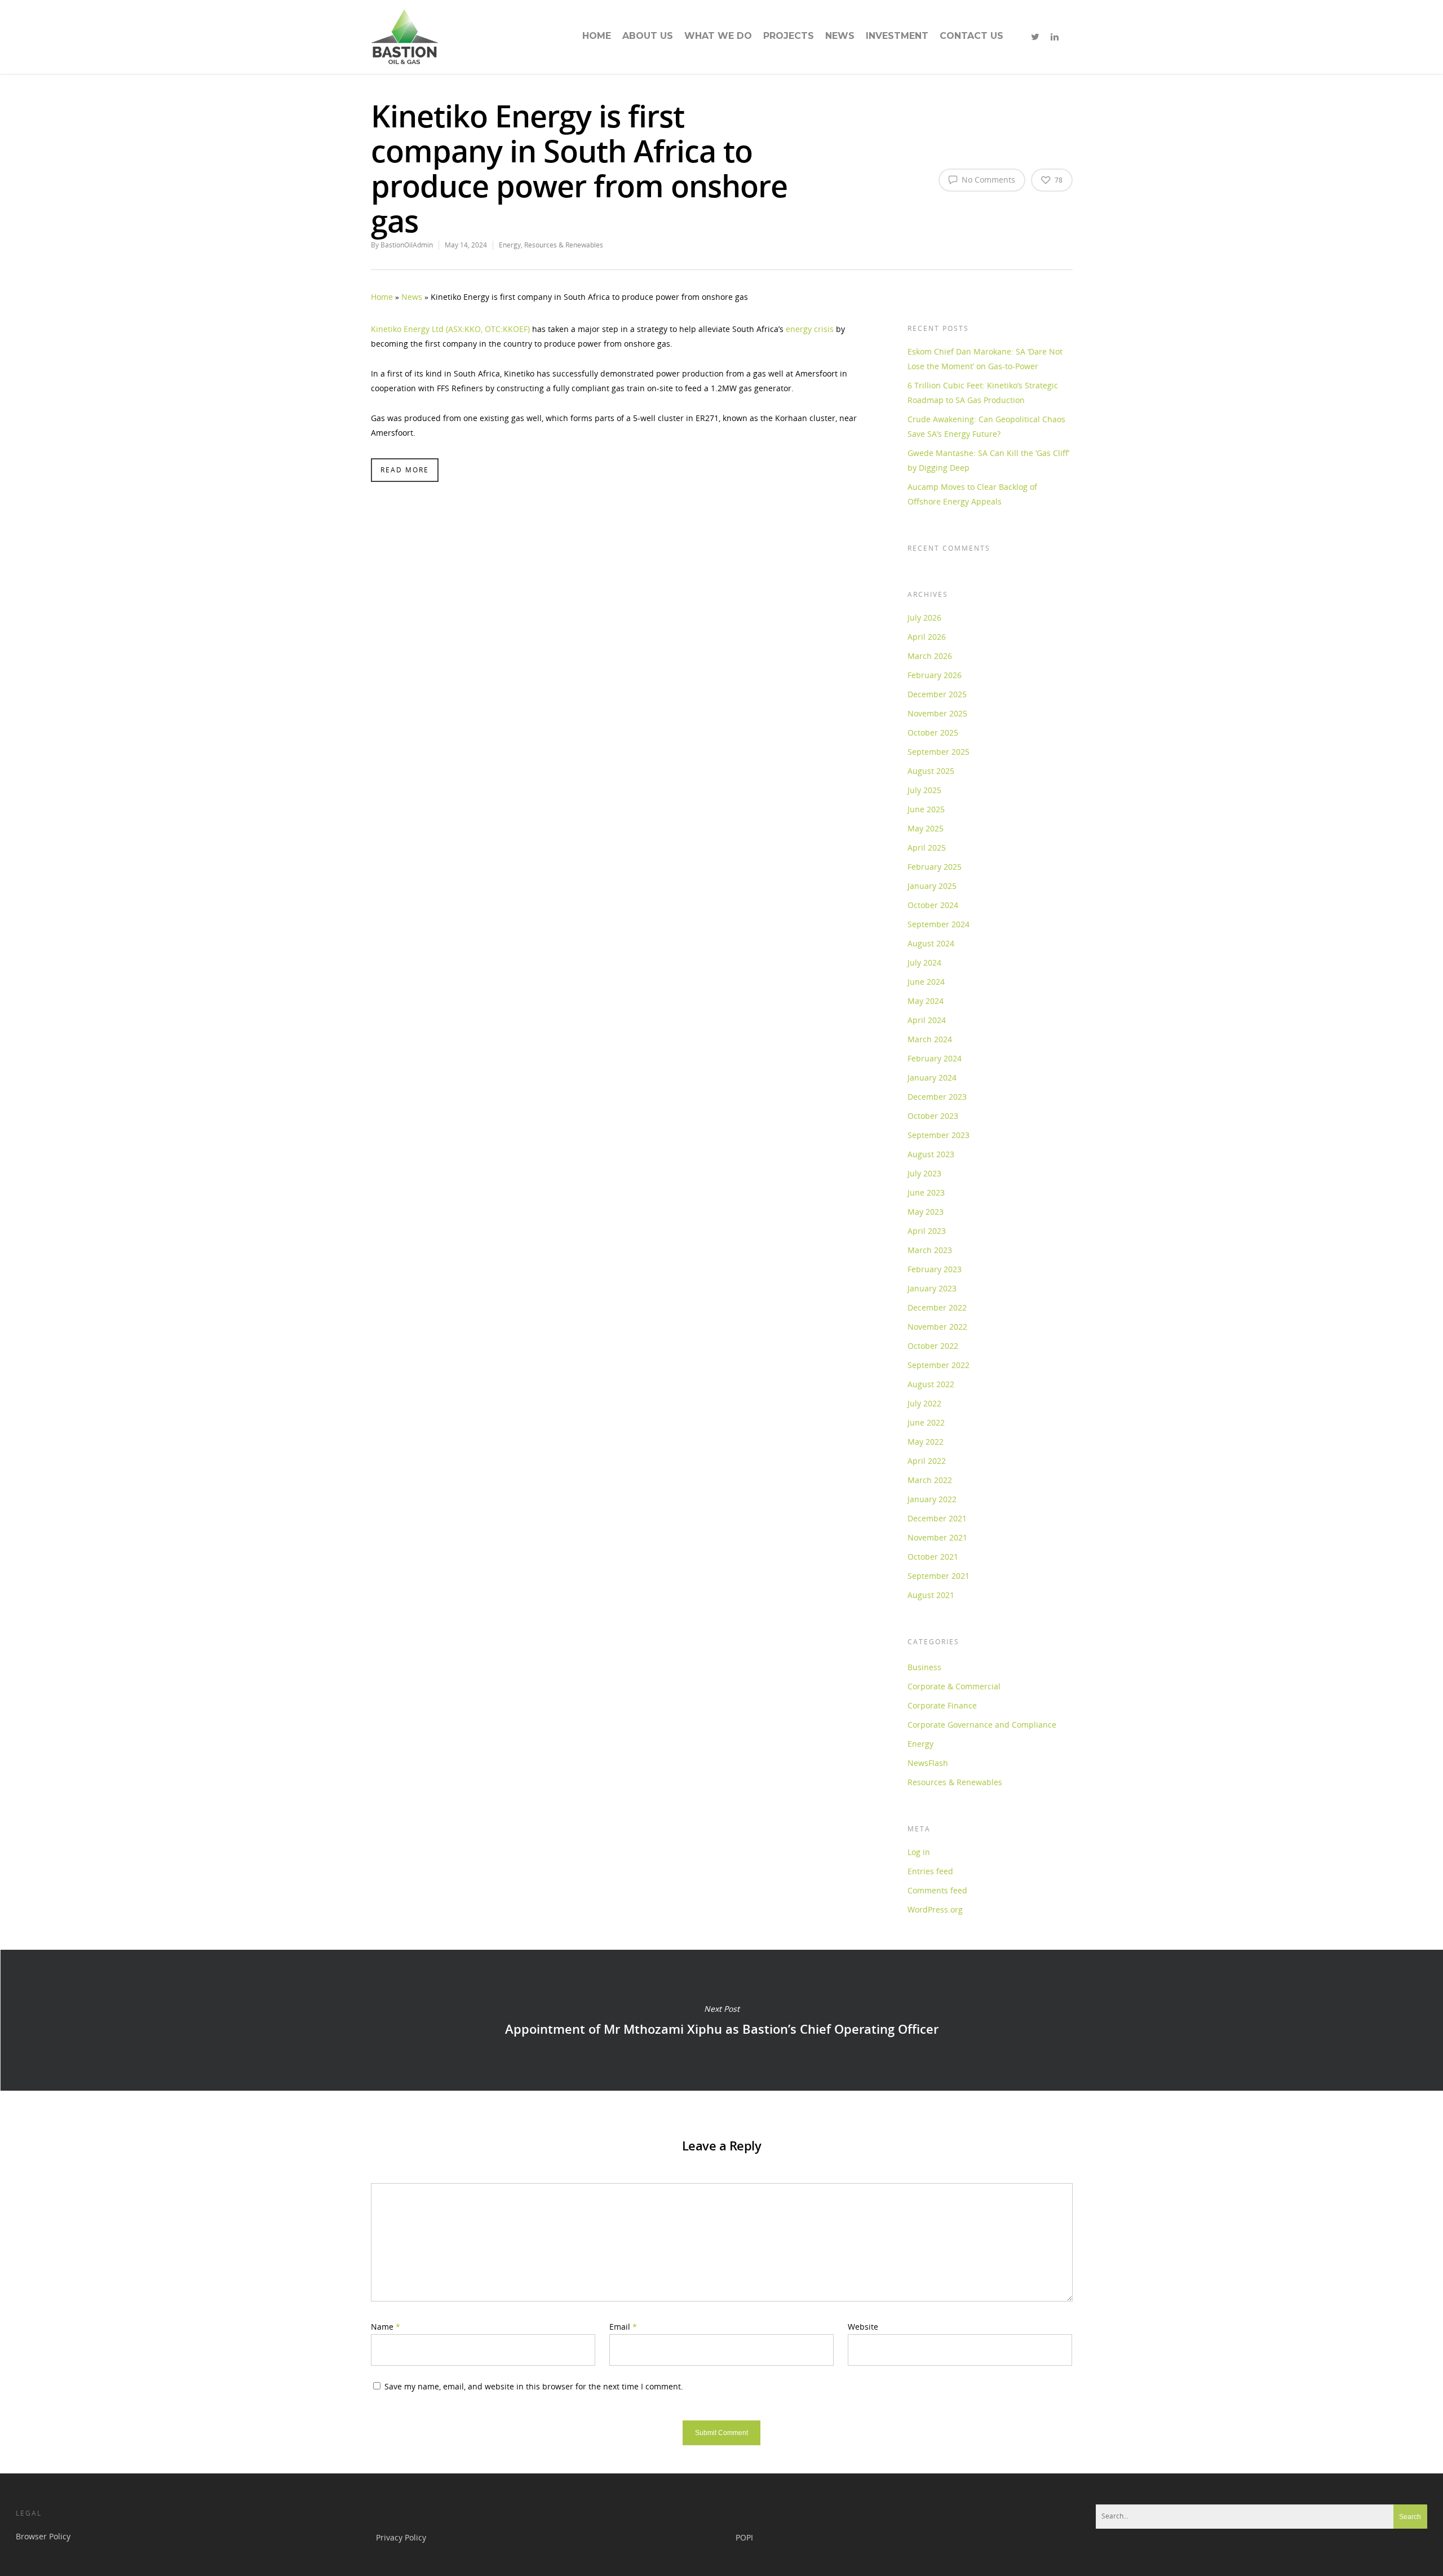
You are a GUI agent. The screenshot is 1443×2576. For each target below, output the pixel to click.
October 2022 (933, 1346)
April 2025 (927, 847)
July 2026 (924, 618)
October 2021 (933, 1557)
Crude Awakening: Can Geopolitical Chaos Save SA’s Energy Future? (986, 426)
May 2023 (926, 1212)
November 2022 (937, 1327)
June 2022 (926, 1422)
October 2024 (933, 905)
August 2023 (931, 1154)
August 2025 (931, 771)
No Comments (987, 180)
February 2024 (935, 1058)
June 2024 (926, 982)
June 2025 (926, 809)
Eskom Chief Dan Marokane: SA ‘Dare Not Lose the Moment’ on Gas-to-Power (985, 359)
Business (924, 1667)
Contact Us (971, 36)
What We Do (718, 36)
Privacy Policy (401, 2537)
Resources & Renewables (564, 245)
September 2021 (939, 1576)
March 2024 (930, 1039)
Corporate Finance (942, 1705)
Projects (789, 36)
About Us (648, 36)
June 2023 (926, 1192)
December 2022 (937, 1307)
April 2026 (927, 637)
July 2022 (924, 1403)
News (840, 36)
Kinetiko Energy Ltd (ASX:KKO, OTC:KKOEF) (450, 329)
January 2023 (932, 1288)
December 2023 (937, 1097)
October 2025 (933, 732)
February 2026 (935, 675)
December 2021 (937, 1518)
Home (597, 36)
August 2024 (931, 943)
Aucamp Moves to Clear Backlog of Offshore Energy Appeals (972, 494)
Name (386, 2327)
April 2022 (927, 1461)
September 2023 (939, 1135)
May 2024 (926, 1001)
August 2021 (931, 1595)
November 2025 (937, 713)
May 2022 (926, 1442)
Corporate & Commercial (954, 1686)
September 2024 (939, 924)
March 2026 (930, 656)
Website (863, 2327)
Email (623, 2327)
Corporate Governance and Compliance (982, 1725)
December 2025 (937, 694)
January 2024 (932, 1077)
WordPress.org (935, 1909)
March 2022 (930, 1480)
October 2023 (933, 1116)
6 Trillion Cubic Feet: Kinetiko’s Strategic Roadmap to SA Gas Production (983, 393)
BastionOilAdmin (407, 245)
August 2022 (931, 1384)
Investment (897, 36)
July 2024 (924, 962)
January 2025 (932, 886)
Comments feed (937, 1890)
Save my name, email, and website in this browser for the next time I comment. (534, 2386)
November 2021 (937, 1537)
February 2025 (935, 867)
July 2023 (924, 1173)
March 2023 (930, 1250)
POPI (744, 2537)
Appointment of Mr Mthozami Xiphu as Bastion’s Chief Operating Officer (721, 2020)
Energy (510, 245)
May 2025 (926, 828)
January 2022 (932, 1499)
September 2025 (939, 752)
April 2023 (927, 1231)
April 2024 (927, 1020)
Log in (919, 1852)
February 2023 (935, 1269)
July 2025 (924, 790)
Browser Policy (43, 2536)
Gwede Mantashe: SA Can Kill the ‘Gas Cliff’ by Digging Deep (988, 460)
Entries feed (930, 1871)
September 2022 (939, 1365)
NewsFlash (928, 1763)
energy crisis (810, 329)
